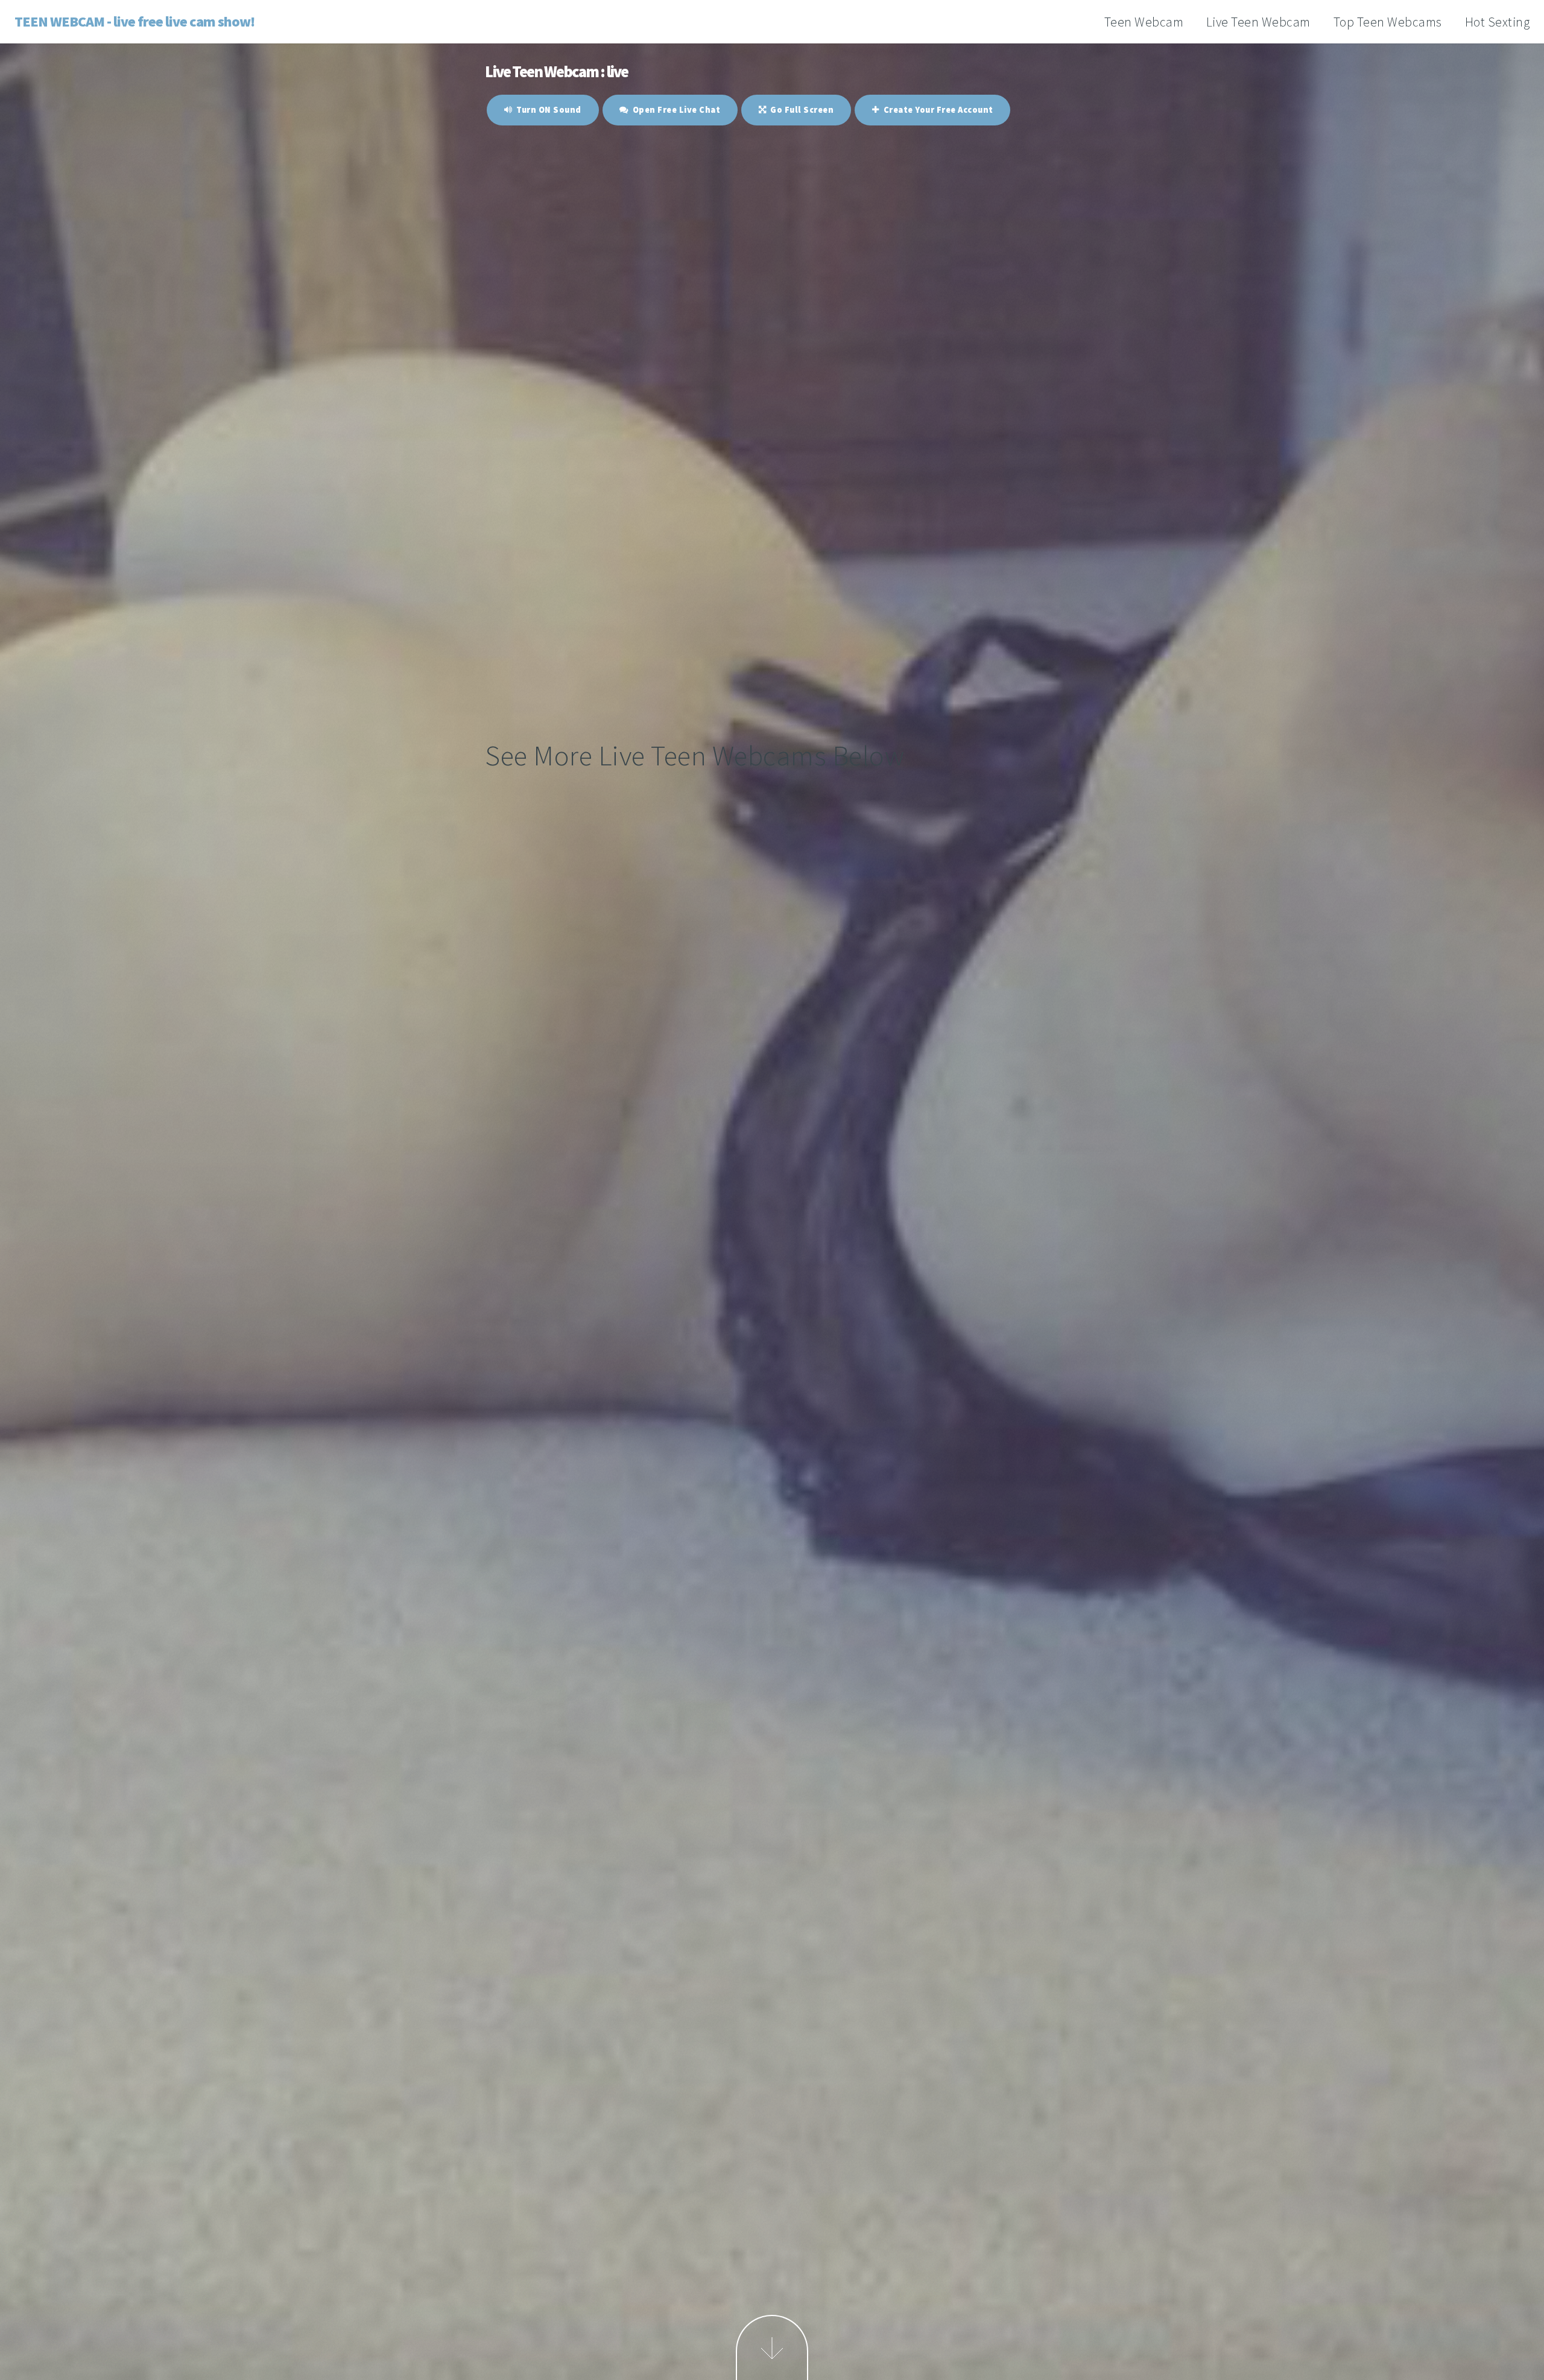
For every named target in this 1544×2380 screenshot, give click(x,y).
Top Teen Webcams (1388, 22)
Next (772, 2347)
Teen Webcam (1144, 22)
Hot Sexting (1498, 22)
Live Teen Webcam (1258, 22)
